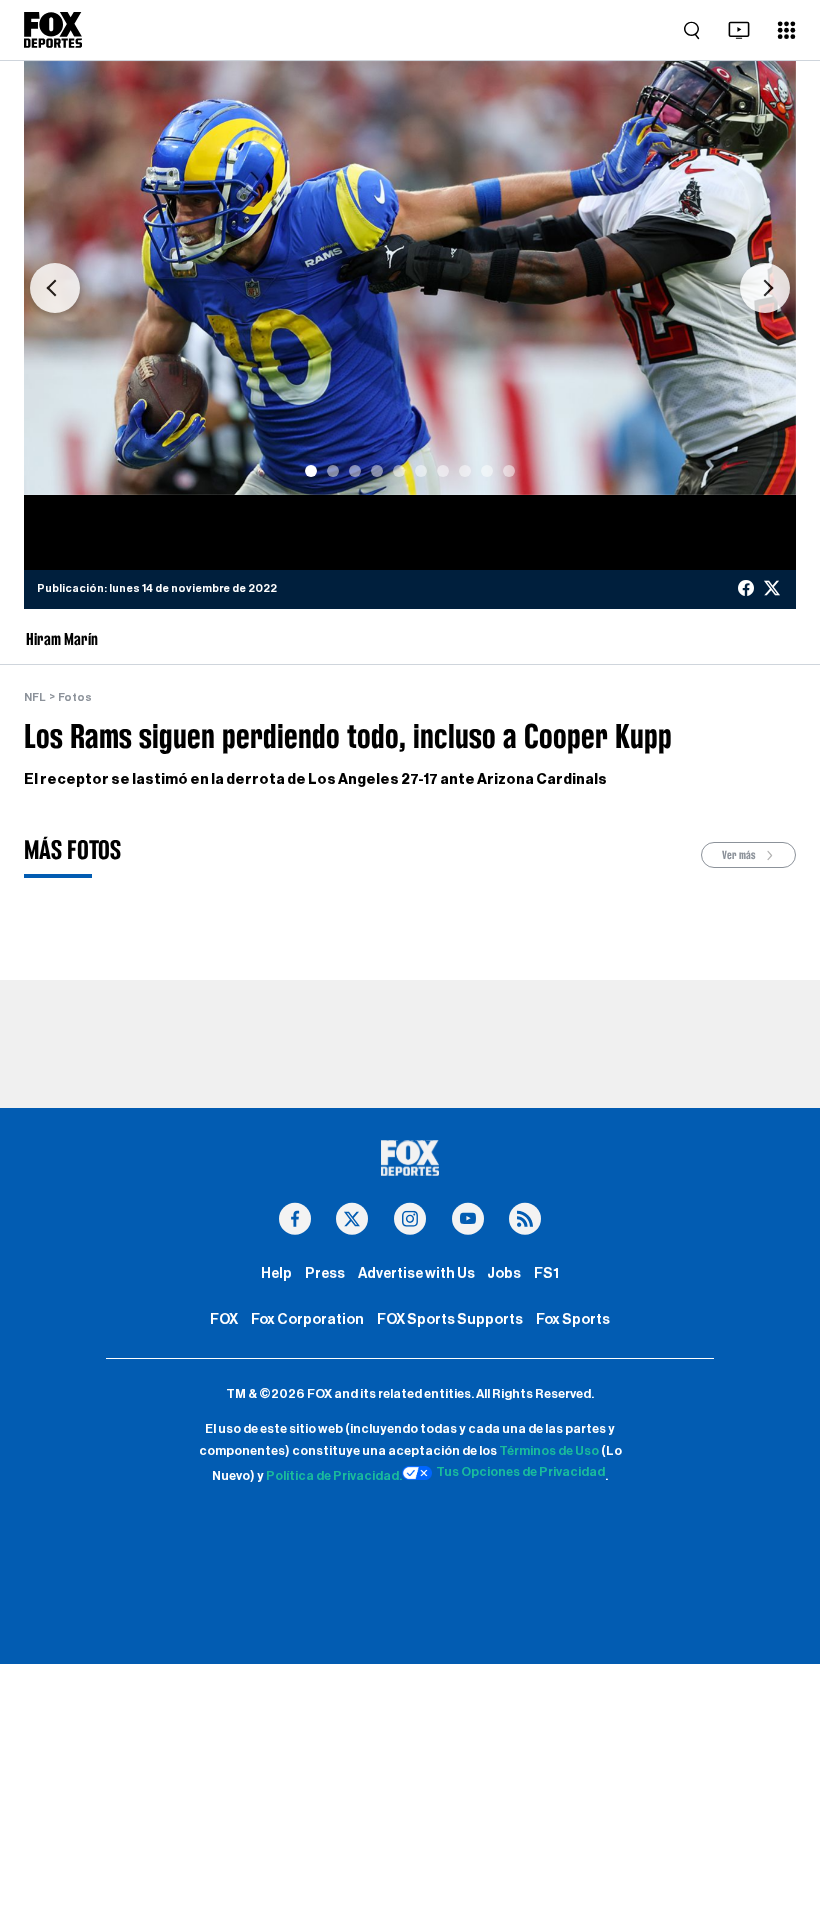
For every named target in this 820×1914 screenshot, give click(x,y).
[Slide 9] (487, 471)
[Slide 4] (377, 471)
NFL (35, 697)
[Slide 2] (333, 471)
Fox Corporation (307, 1319)
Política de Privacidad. (334, 1476)
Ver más (739, 855)
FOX (224, 1319)
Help (276, 1273)
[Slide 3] (355, 471)
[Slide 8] (465, 471)
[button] (55, 288)
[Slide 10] (509, 471)
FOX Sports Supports (450, 1319)
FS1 (546, 1273)
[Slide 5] (399, 471)
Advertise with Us (416, 1273)
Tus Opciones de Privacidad (520, 1472)
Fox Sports (573, 1319)
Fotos (75, 697)
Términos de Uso (549, 1451)
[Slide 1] (311, 471)
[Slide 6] (421, 471)
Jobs (504, 1273)
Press (325, 1273)
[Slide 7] (443, 471)
